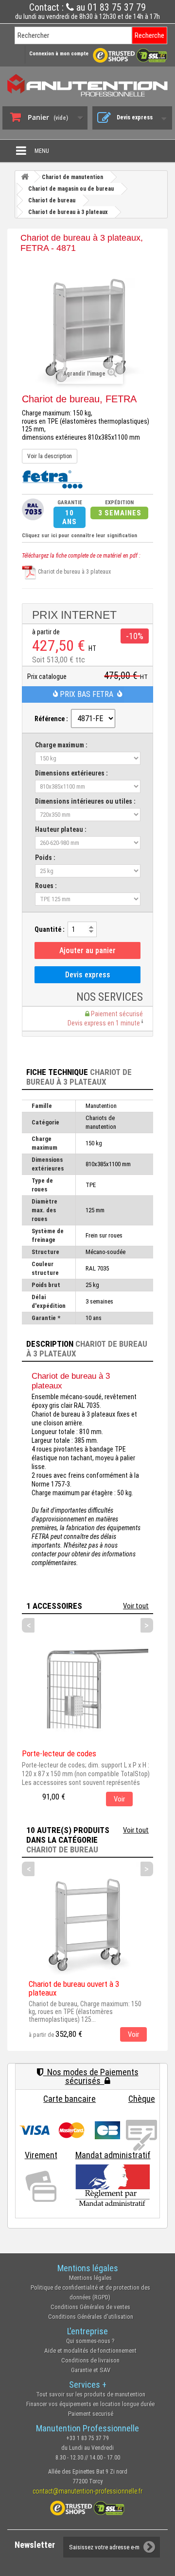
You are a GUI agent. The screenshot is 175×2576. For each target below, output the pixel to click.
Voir (119, 1799)
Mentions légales (90, 2278)
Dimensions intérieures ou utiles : (85, 801)
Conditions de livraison (90, 2360)
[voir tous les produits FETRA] (52, 479)
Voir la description (50, 456)
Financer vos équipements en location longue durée (90, 2404)
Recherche (149, 35)
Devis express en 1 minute (105, 1023)
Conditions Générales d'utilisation (91, 2317)
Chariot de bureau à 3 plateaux (74, 572)
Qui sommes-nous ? (90, 2341)
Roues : (46, 886)
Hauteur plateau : (61, 829)
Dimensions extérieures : (71, 773)
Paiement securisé (91, 2414)
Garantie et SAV (91, 2370)
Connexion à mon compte (59, 54)
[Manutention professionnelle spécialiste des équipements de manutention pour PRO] (87, 85)
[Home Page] (25, 177)
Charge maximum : (61, 745)
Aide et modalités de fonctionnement (90, 2351)
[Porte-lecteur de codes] (85, 1686)
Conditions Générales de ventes (90, 2307)
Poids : (45, 858)
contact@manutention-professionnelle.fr (87, 2491)
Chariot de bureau (62, 1849)
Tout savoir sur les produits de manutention (91, 2394)
